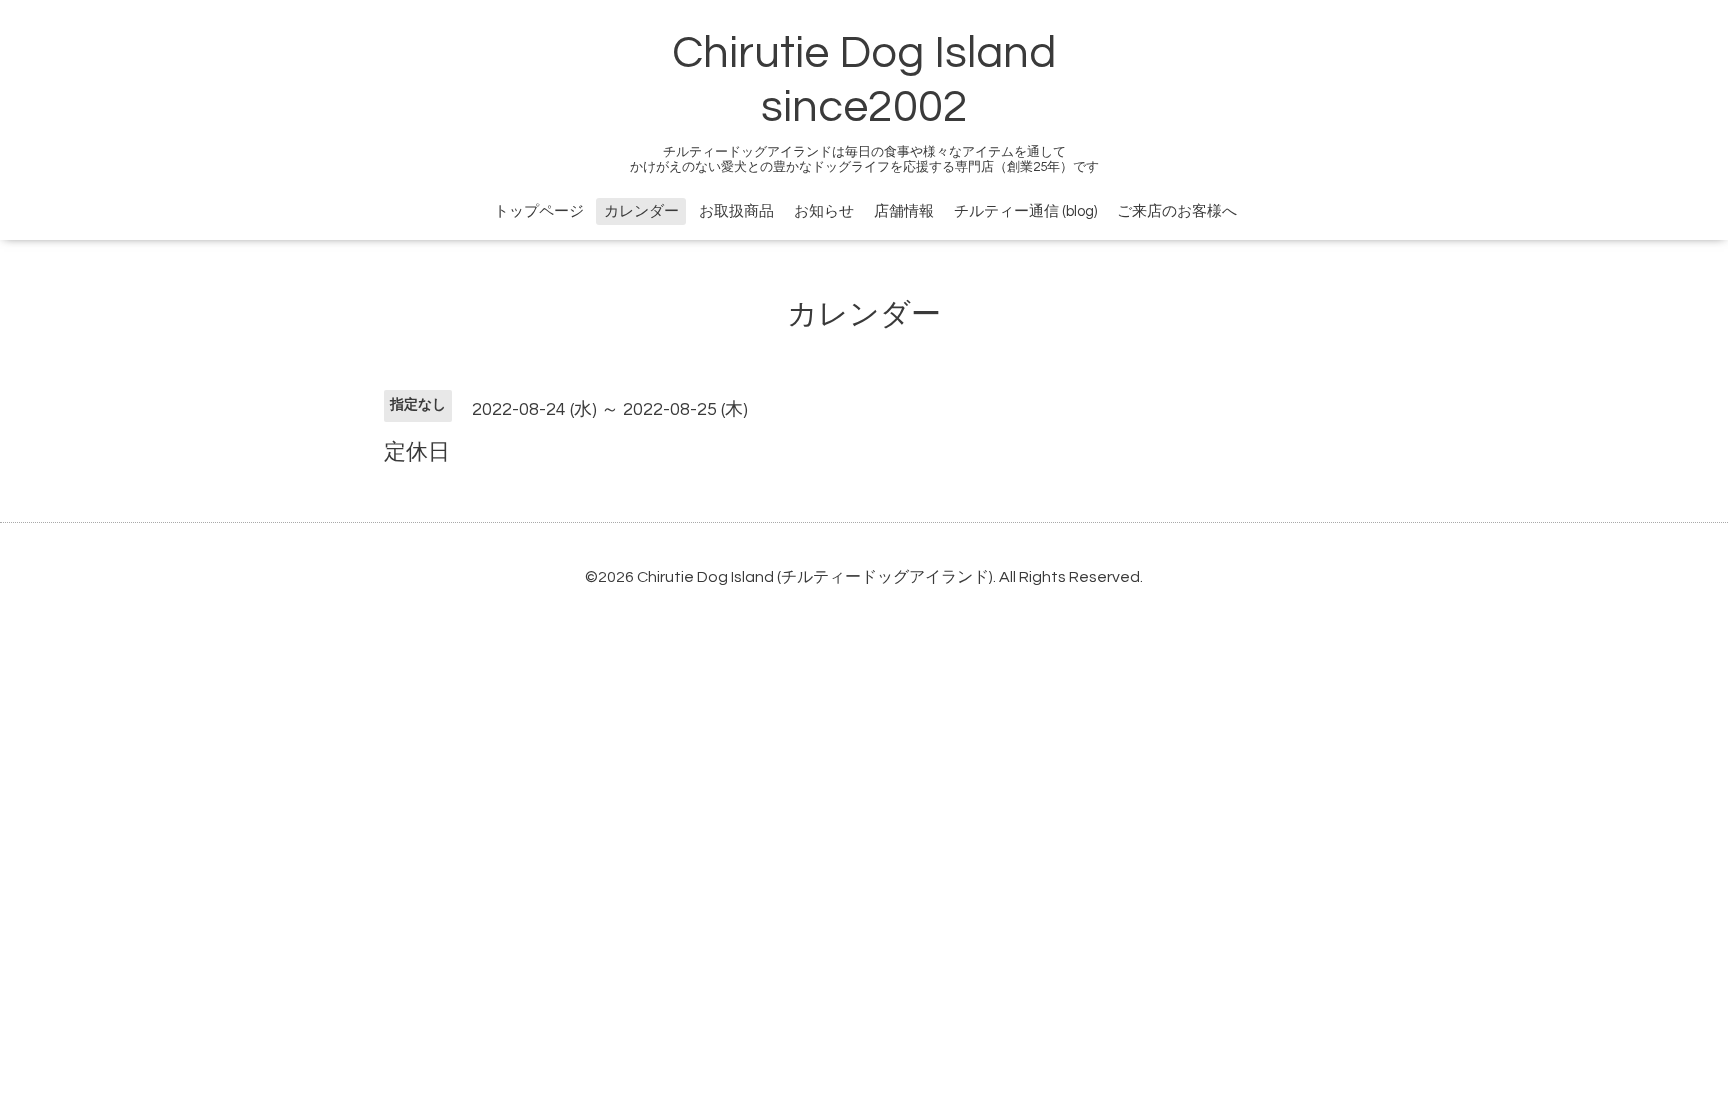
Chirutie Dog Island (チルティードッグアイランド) (815, 577)
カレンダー (641, 211)
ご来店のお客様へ (1177, 211)
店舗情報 (904, 211)
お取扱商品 (736, 211)
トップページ (539, 211)
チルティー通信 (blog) (1025, 211)
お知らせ (824, 211)
